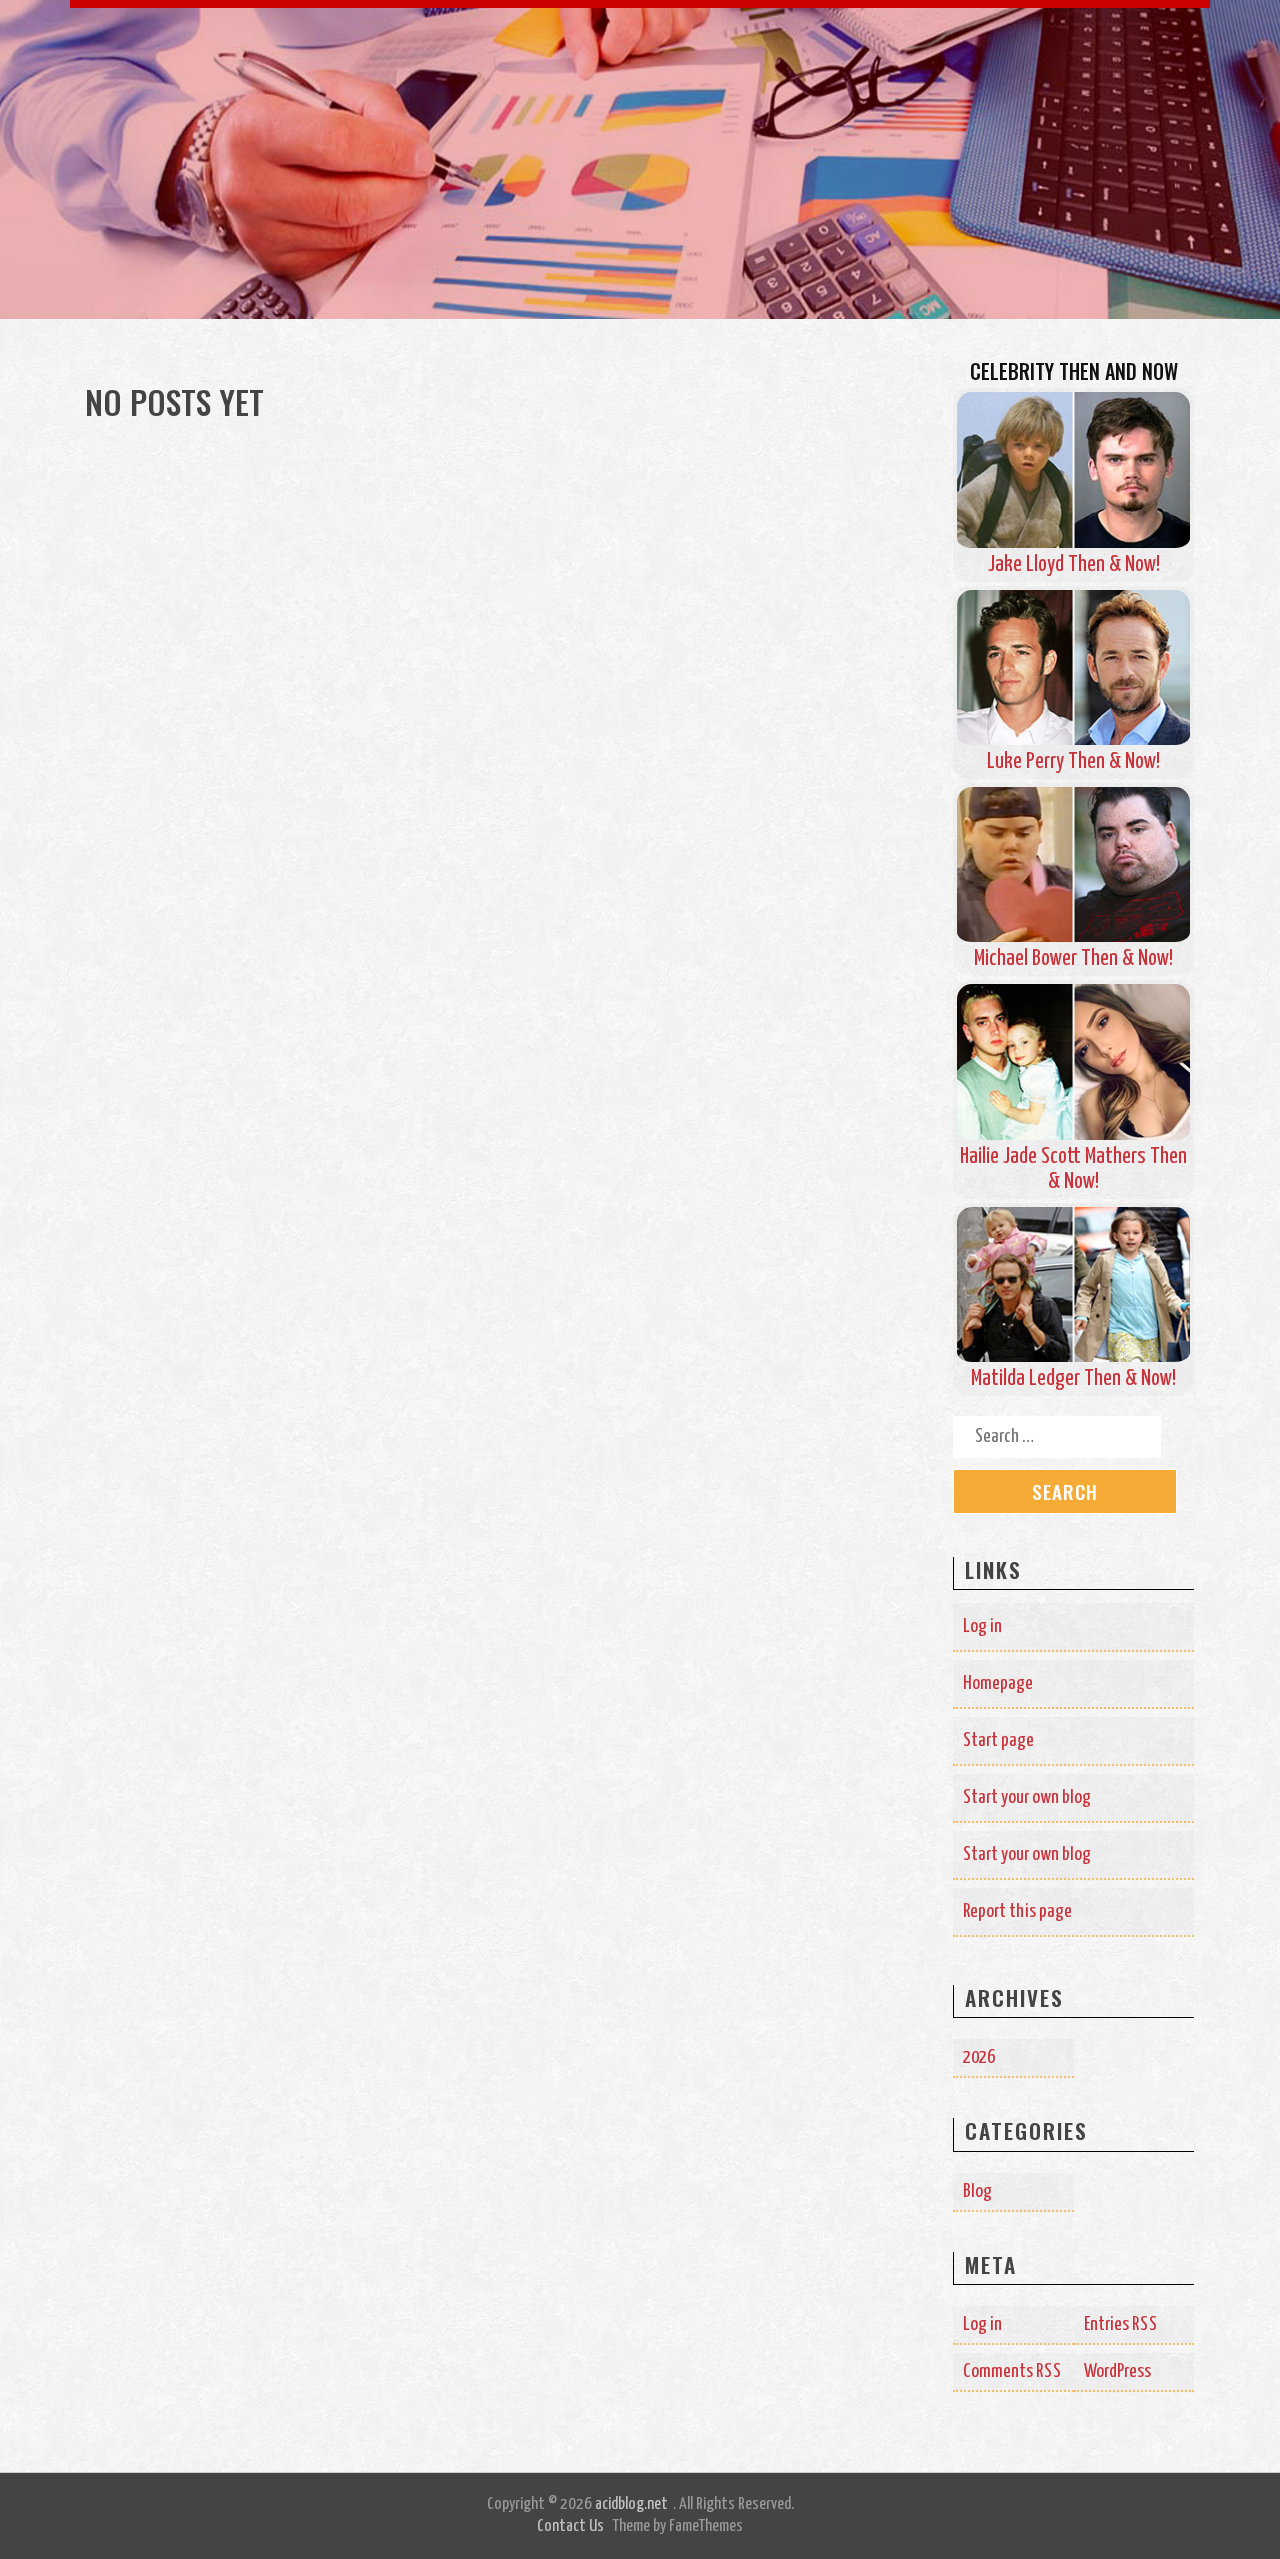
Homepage (998, 1683)
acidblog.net (631, 2504)
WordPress (1117, 2371)
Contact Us (570, 2526)
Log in (982, 1626)
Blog (977, 2191)
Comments (1012, 2371)
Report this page (1017, 1911)
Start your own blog (1027, 1797)
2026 (979, 2057)
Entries (1121, 2324)
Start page (998, 1740)
